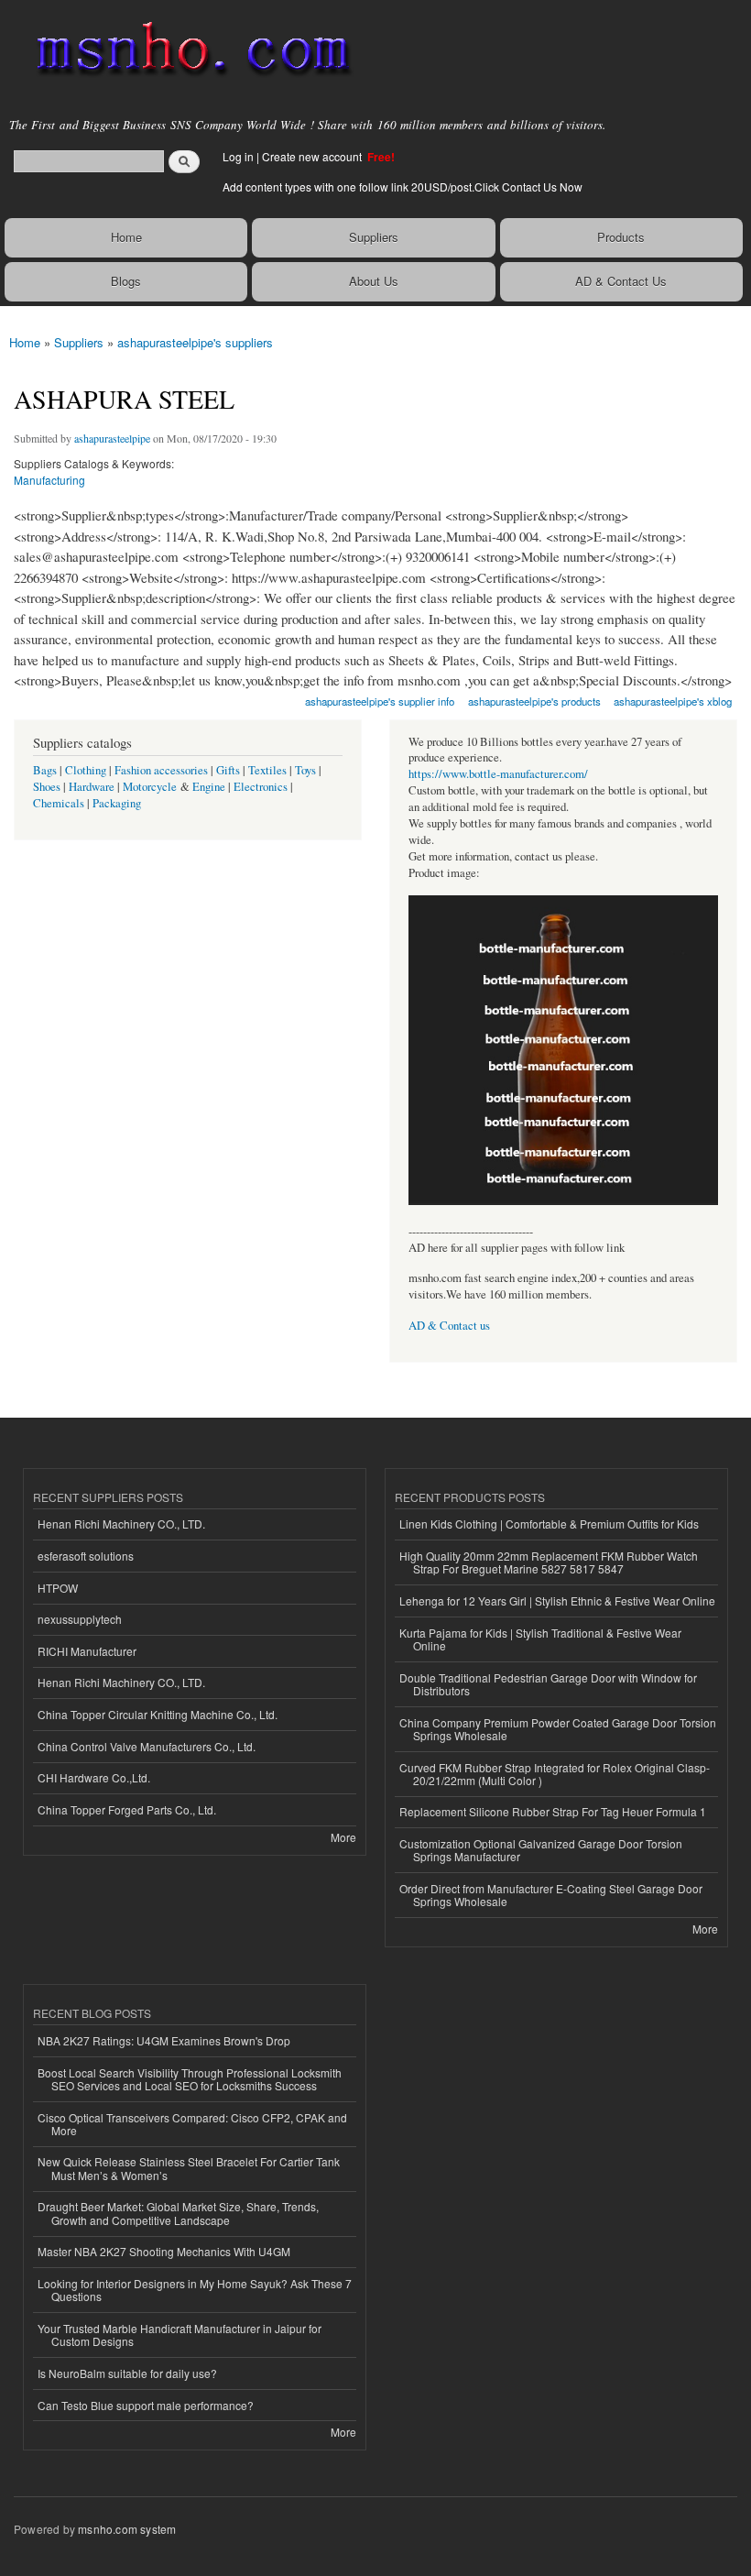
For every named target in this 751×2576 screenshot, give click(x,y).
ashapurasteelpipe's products (534, 701)
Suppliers (374, 237)
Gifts (228, 770)
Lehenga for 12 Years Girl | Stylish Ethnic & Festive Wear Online (557, 1600)
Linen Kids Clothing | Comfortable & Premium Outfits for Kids (549, 1524)
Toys (305, 770)
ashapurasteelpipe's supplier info (380, 701)
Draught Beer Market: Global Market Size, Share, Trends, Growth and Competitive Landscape (178, 2213)
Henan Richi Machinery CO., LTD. (121, 1524)
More (343, 1837)
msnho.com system (127, 2529)
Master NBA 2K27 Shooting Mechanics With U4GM (164, 2251)
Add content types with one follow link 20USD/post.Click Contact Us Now (403, 186)
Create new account (313, 156)
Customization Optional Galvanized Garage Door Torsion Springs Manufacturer (541, 1850)
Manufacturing (49, 480)
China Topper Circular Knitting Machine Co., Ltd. (158, 1714)
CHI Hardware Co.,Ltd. (94, 1777)
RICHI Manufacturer (87, 1651)
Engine (209, 787)
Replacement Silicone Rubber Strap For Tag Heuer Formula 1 (553, 1811)
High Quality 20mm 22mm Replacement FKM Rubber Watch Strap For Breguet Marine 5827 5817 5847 (549, 1562)
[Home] (185, 50)
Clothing (86, 770)
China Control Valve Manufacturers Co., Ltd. (147, 1746)
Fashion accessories (161, 770)
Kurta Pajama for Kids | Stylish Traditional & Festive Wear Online (540, 1639)
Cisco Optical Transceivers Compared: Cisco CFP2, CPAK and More (192, 2124)
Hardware (92, 787)
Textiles (267, 770)
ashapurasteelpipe (112, 438)
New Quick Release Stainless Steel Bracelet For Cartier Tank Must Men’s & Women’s (189, 2168)
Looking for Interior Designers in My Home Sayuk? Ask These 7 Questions (195, 2290)
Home (126, 237)
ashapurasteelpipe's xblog (673, 701)
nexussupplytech (80, 1619)
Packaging (117, 803)
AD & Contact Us (621, 281)
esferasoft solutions (86, 1556)
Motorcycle (150, 787)
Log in (238, 156)
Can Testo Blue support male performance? (146, 2405)
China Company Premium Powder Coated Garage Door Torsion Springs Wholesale (558, 1729)
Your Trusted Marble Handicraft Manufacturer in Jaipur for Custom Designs (180, 2335)
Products (621, 237)
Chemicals (60, 803)
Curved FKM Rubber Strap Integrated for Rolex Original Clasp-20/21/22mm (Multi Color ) (555, 1774)
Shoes (47, 787)
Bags (45, 770)
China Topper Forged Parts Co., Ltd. (127, 1809)
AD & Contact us (449, 1326)
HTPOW (58, 1588)
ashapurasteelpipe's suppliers (195, 342)
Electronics (261, 787)
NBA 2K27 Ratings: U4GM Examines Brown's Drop (164, 2040)
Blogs (126, 281)
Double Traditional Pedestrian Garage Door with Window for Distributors (548, 1684)
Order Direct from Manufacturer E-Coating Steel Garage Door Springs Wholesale (551, 1895)
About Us (374, 281)
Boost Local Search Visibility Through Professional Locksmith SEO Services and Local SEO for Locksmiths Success (190, 2079)
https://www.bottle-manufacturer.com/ (498, 774)
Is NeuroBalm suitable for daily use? (127, 2373)
